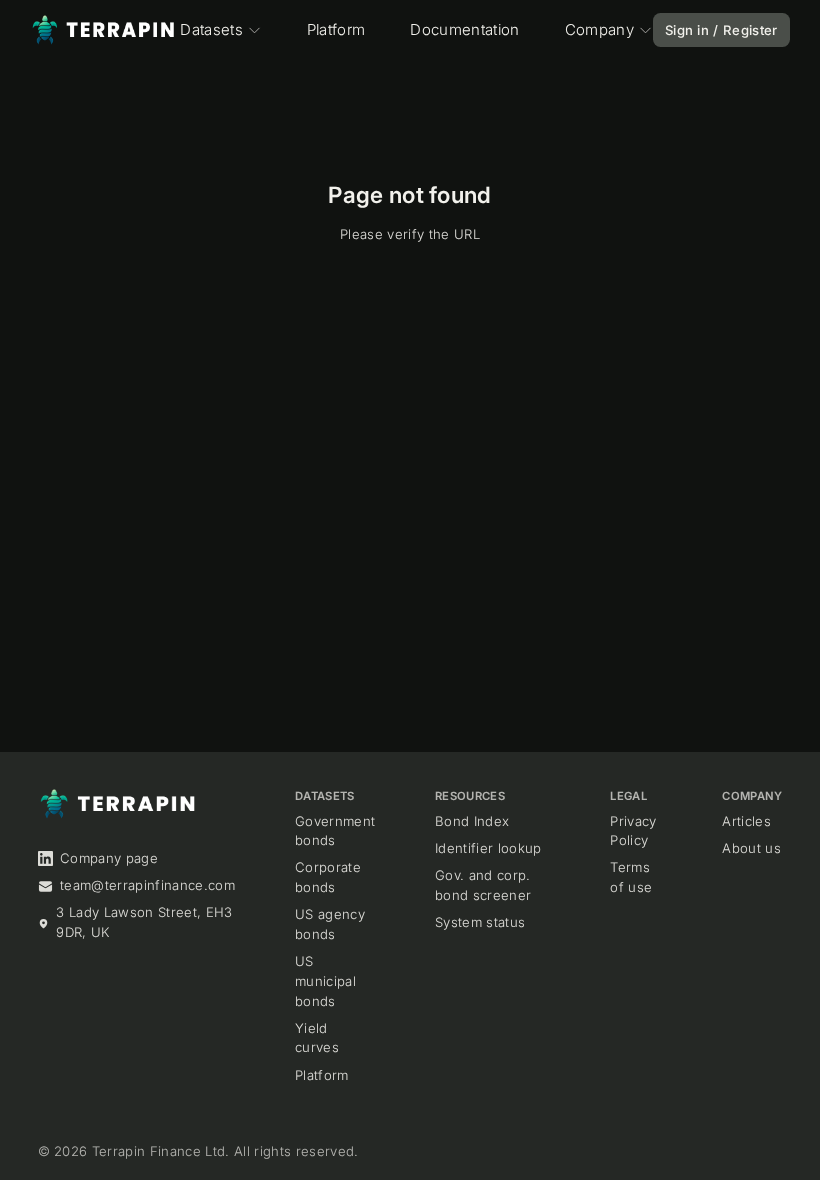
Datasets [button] (211, 29)
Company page (109, 858)
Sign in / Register (721, 30)
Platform (336, 29)
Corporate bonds (328, 877)
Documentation (464, 29)
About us (751, 848)
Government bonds (335, 831)
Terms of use (631, 877)
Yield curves (317, 1038)
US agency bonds (330, 924)
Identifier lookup (488, 848)
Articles (746, 821)
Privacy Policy (633, 831)
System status (480, 922)
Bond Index (472, 821)
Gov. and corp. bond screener (483, 885)
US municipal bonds (325, 980)
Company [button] (599, 29)
